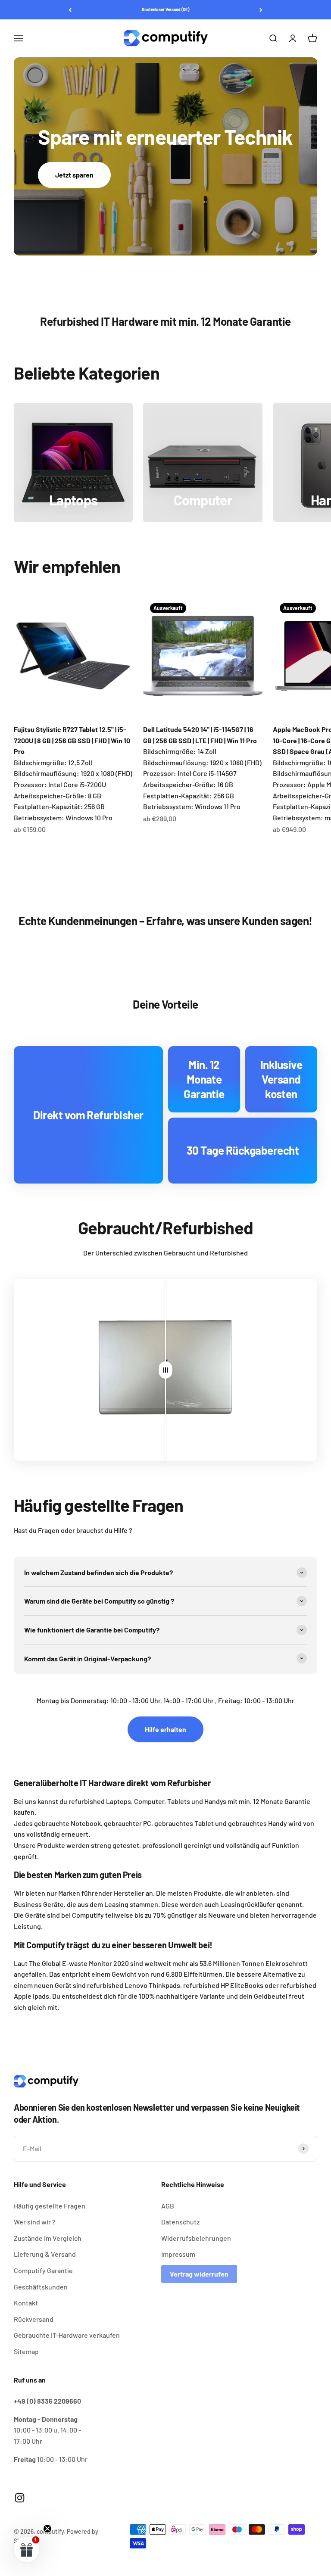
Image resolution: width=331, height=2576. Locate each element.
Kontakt (26, 2303)
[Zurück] (70, 10)
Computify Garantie (43, 2270)
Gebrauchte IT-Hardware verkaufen (67, 2335)
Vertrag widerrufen (199, 2274)
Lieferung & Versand (45, 2254)
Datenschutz (180, 2222)
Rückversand (34, 2319)
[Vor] (261, 10)
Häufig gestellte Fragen (50, 2206)
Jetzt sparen (74, 175)
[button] (27, 2549)
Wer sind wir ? (35, 2222)
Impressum (178, 2254)
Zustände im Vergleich (48, 2238)
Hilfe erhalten (165, 1729)
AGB (168, 2206)
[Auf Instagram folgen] (20, 2498)
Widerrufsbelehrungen (196, 2238)
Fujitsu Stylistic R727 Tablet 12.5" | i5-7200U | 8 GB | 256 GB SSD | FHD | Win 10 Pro (72, 740)
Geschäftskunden (41, 2287)
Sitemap (26, 2351)
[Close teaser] (47, 2529)
